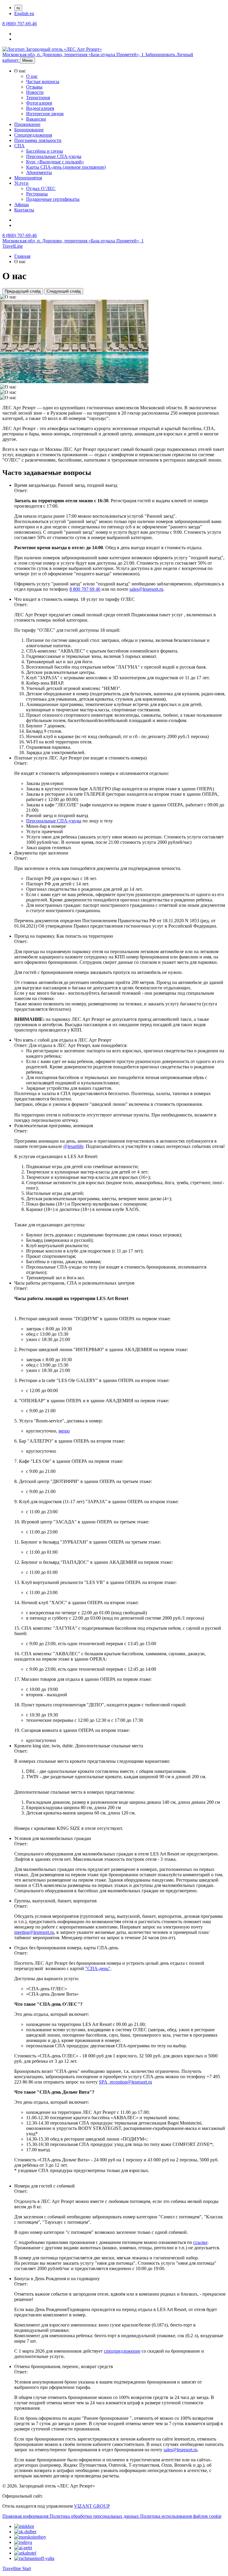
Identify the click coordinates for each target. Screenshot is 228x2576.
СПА (19, 146)
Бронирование (29, 130)
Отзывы (34, 87)
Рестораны (37, 194)
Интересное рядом (45, 114)
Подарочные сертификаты (53, 199)
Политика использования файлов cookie (181, 2516)
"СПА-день (97, 1968)
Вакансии (36, 119)
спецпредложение (122, 2351)
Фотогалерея (39, 103)
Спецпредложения (33, 135)
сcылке (200, 2242)
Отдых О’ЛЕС (41, 188)
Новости (35, 92)
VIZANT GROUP (92, 2506)
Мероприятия (28, 178)
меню (64, 1431)
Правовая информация (26, 2516)
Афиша (22, 204)
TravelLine (13, 246)
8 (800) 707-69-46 (20, 24)
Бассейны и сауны (45, 151)
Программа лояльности (38, 140)
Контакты (24, 210)
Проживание (27, 124)
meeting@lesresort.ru (34, 1932)
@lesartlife (73, 1146)
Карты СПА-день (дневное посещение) (66, 167)
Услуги (21, 183)
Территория (38, 98)
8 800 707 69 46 (85, 589)
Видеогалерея (40, 108)
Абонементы (39, 172)
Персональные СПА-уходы (54, 156)
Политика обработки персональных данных (95, 2516)
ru (18, 8)
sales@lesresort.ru (146, 589)
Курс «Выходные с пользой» (55, 162)
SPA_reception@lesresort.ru (125, 2082)
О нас (32, 76)
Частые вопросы (43, 82)
